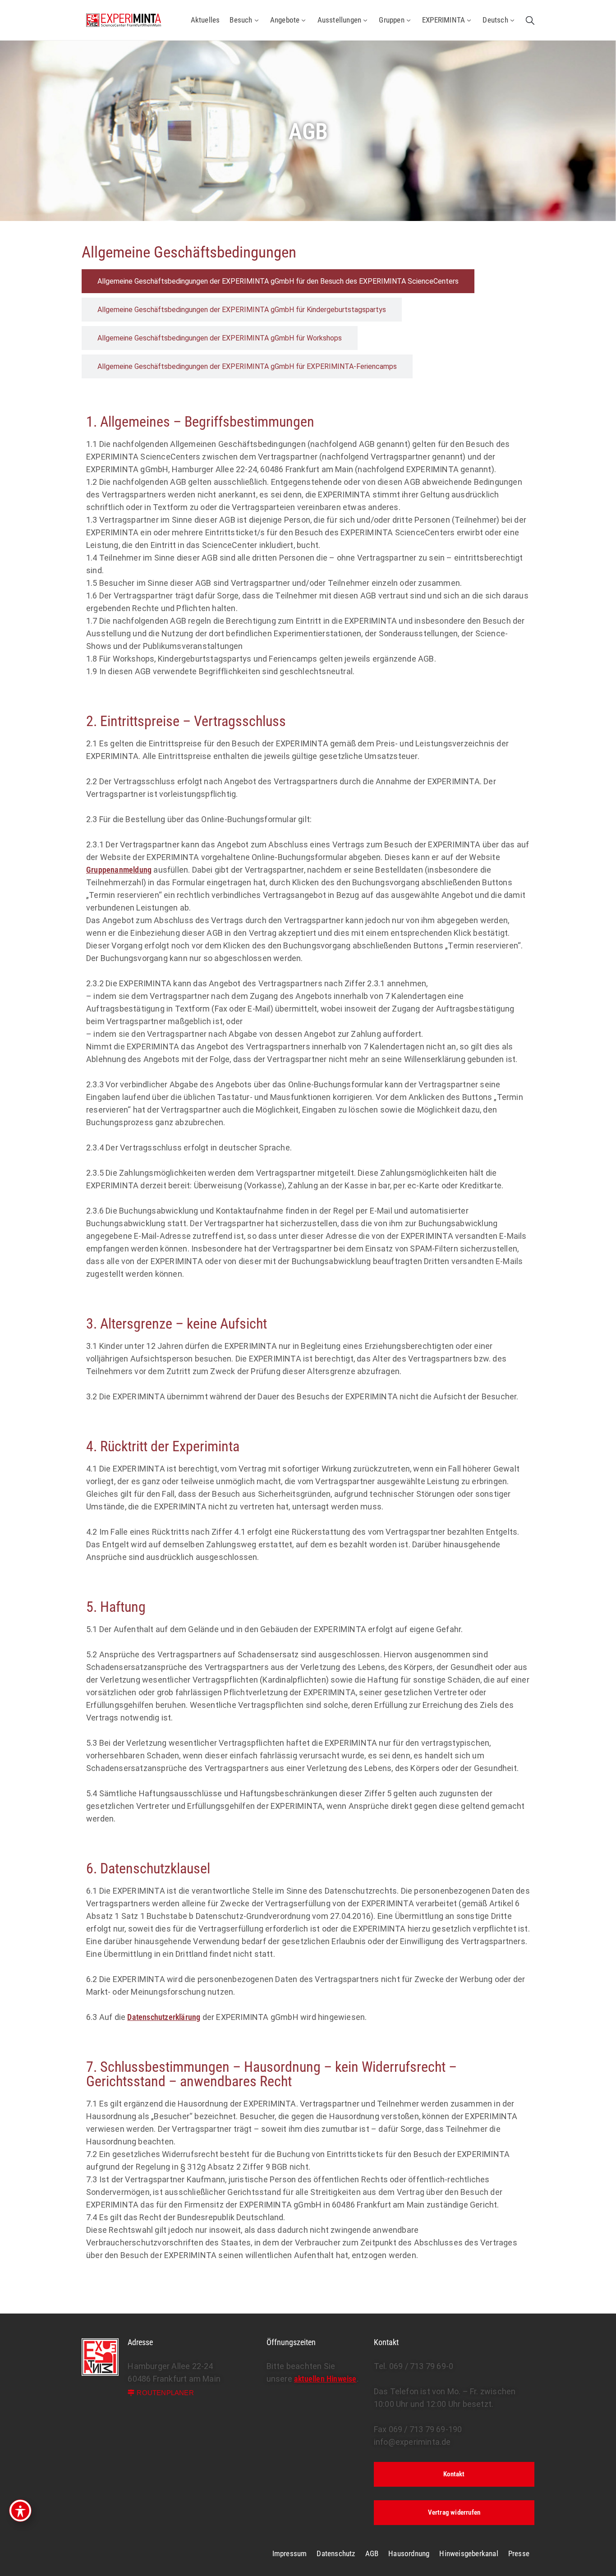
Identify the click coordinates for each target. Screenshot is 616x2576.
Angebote (285, 20)
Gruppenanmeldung (119, 870)
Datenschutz (336, 2553)
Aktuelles (205, 20)
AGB (372, 2553)
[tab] (278, 281)
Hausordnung (409, 2553)
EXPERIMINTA (444, 20)
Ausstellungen (340, 20)
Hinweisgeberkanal (469, 2553)
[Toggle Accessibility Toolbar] (20, 2511)
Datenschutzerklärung (164, 2017)
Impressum (290, 2553)
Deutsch (495, 20)
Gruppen (391, 20)
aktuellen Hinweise (325, 2379)
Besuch (241, 20)
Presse (519, 2553)
